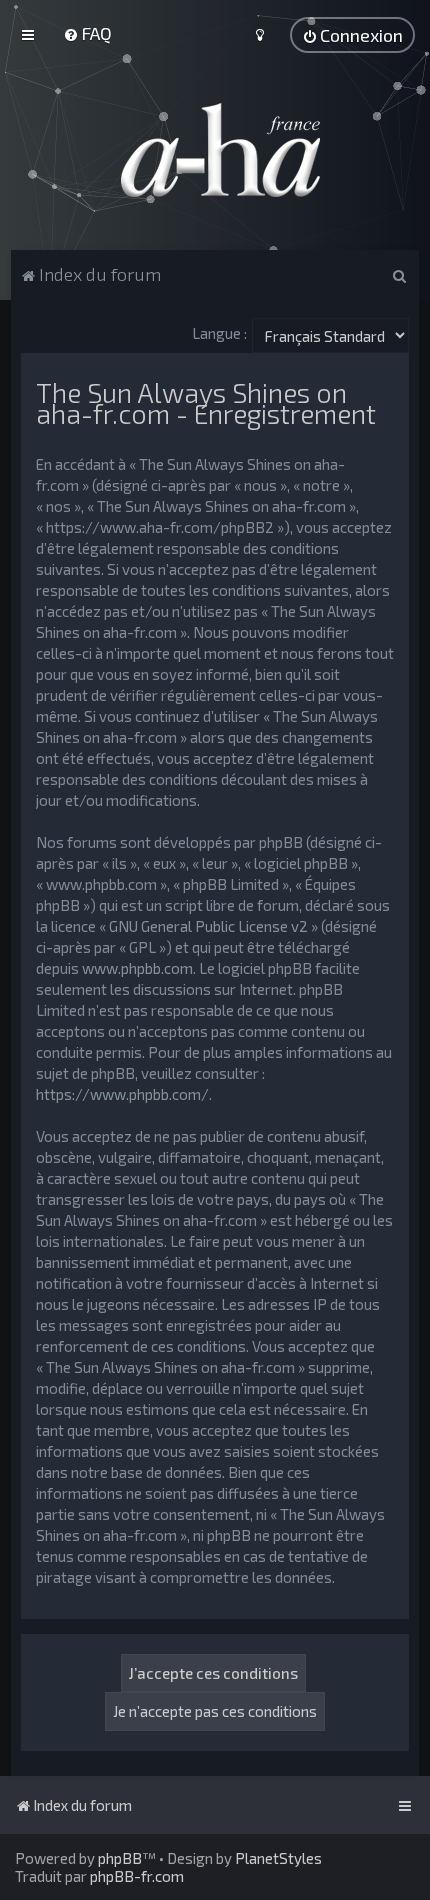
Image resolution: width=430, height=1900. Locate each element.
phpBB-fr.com (137, 1876)
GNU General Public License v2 (208, 926)
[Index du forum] (215, 150)
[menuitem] (87, 33)
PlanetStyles (278, 1858)
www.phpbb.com (137, 968)
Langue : (219, 333)
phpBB (120, 1858)
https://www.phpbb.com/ (122, 1094)
